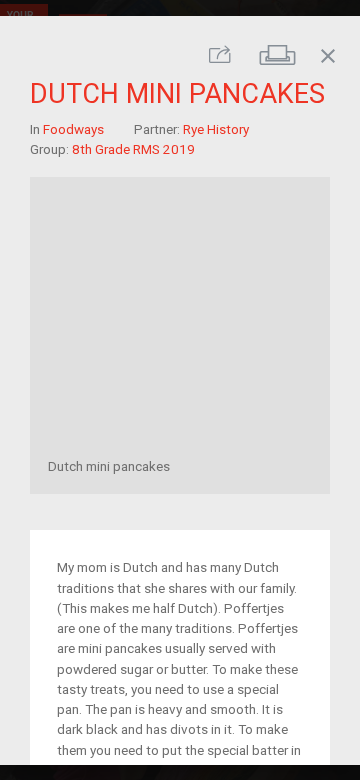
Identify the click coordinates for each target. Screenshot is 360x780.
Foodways (73, 128)
